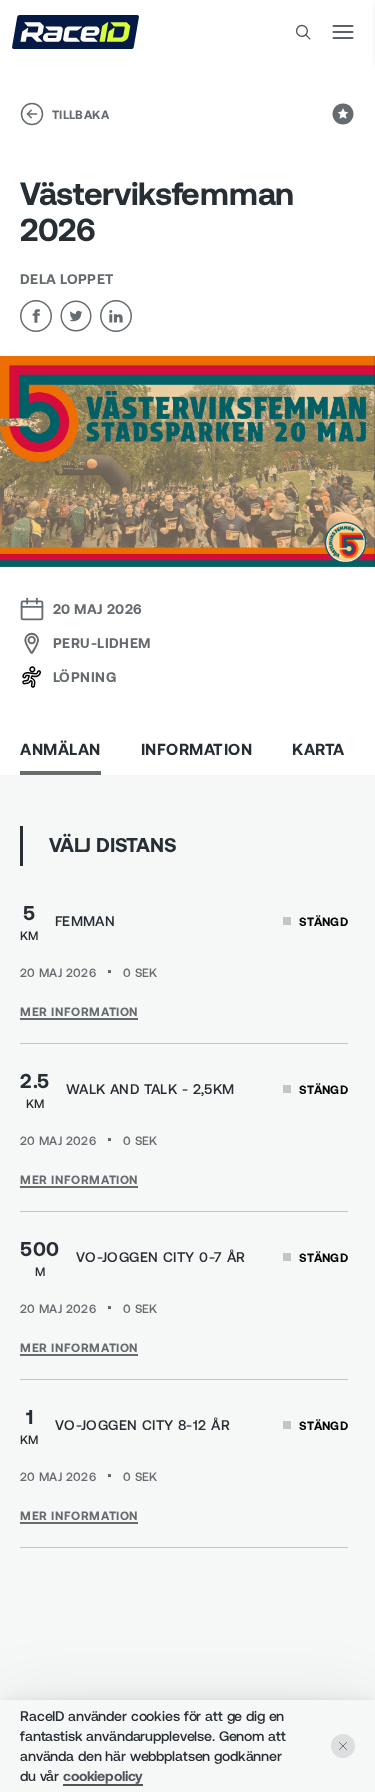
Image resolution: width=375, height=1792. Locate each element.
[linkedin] (116, 316)
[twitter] (76, 316)
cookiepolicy (103, 1775)
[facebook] (36, 316)
